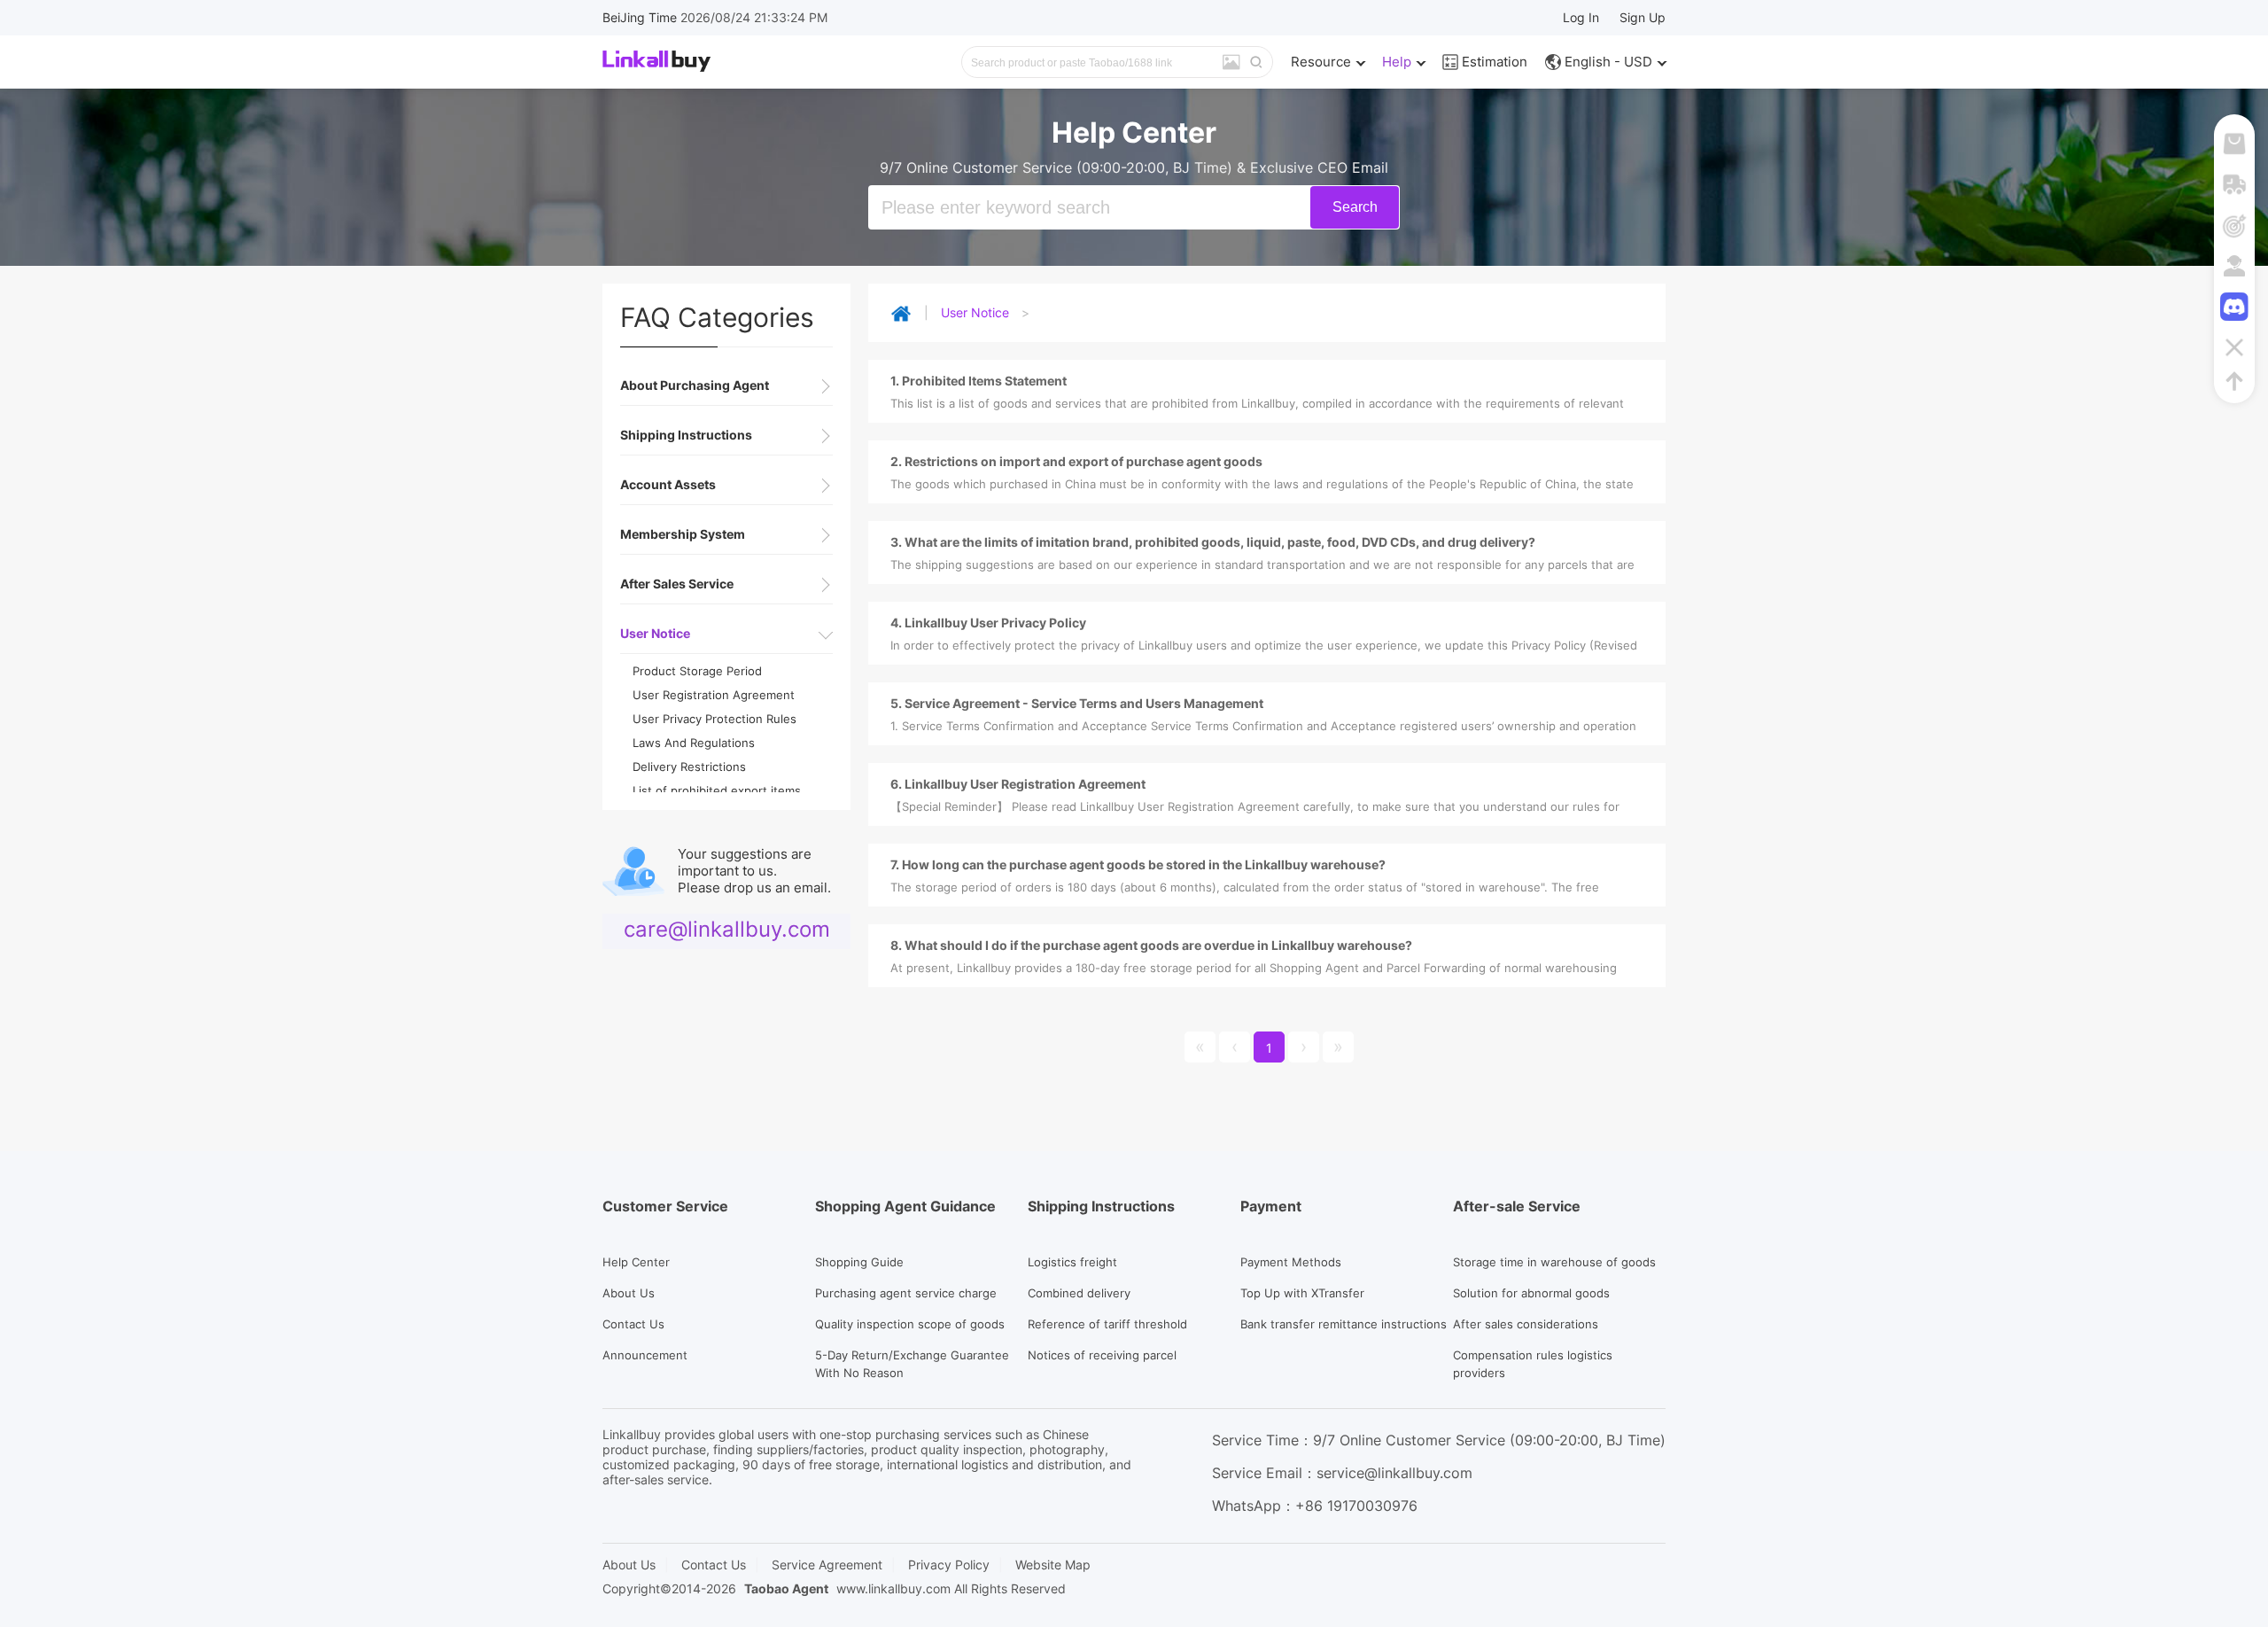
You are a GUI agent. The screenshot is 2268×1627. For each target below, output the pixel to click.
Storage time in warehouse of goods (1554, 1262)
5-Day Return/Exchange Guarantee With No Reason (912, 1364)
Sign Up (1643, 17)
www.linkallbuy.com (893, 1588)
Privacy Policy (949, 1565)
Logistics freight (1072, 1262)
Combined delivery (1079, 1293)
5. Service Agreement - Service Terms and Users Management (1077, 703)
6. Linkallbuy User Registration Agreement (1018, 784)
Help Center (636, 1262)
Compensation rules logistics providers (1533, 1364)
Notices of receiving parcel (1102, 1355)
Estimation (1493, 62)
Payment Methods (1291, 1262)
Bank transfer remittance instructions (1344, 1324)
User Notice (975, 312)
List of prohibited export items (717, 790)
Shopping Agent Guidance (905, 1206)
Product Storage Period (697, 671)
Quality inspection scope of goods (910, 1324)
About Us (629, 1293)
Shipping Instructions (1101, 1206)
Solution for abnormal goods (1531, 1293)
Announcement (645, 1355)
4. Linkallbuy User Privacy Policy (988, 623)
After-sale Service (1517, 1206)
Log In (1581, 17)
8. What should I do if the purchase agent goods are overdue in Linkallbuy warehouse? (1151, 945)
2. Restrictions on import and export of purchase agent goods (1076, 461)
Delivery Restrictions (689, 767)
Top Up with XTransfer (1302, 1293)
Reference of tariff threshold (1107, 1324)
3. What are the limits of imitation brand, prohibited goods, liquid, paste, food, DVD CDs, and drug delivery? (1213, 542)
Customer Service (665, 1206)
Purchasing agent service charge (906, 1293)
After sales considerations (1526, 1324)
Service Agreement (827, 1565)
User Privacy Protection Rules (715, 719)
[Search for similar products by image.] (1231, 63)
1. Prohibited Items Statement (979, 381)
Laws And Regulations (694, 743)
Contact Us (633, 1324)
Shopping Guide (859, 1262)
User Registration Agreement (714, 695)
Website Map (1053, 1565)
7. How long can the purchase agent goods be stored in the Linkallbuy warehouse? (1138, 864)
